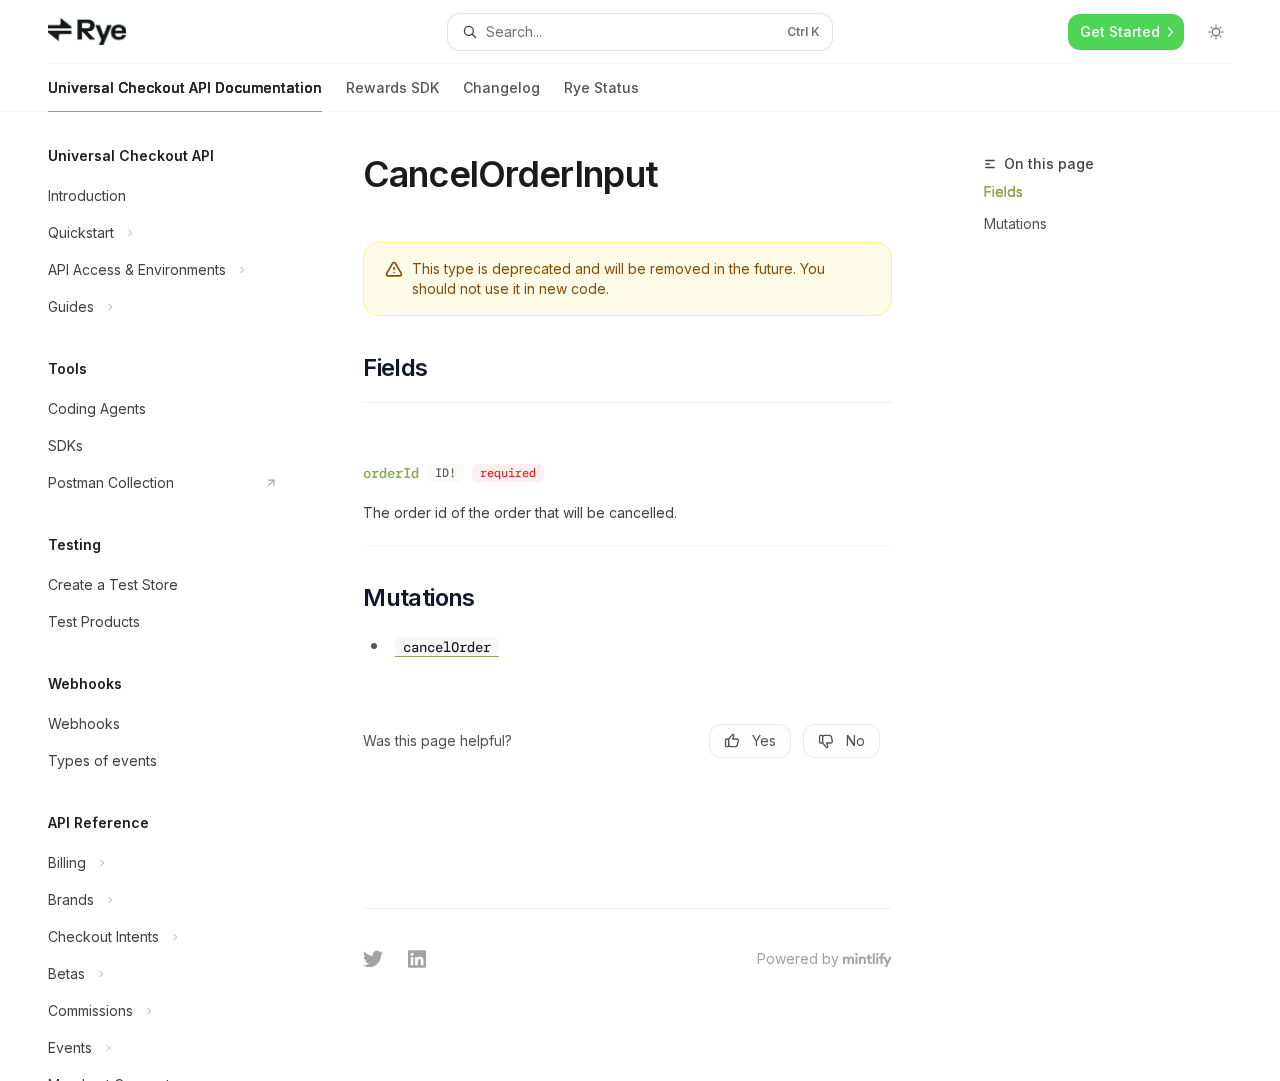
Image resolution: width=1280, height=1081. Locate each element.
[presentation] (176, 596)
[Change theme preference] (1216, 32)
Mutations (1015, 223)
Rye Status (601, 87)
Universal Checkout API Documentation (185, 87)
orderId (391, 473)
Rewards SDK (392, 87)
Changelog (501, 87)
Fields (1003, 191)
